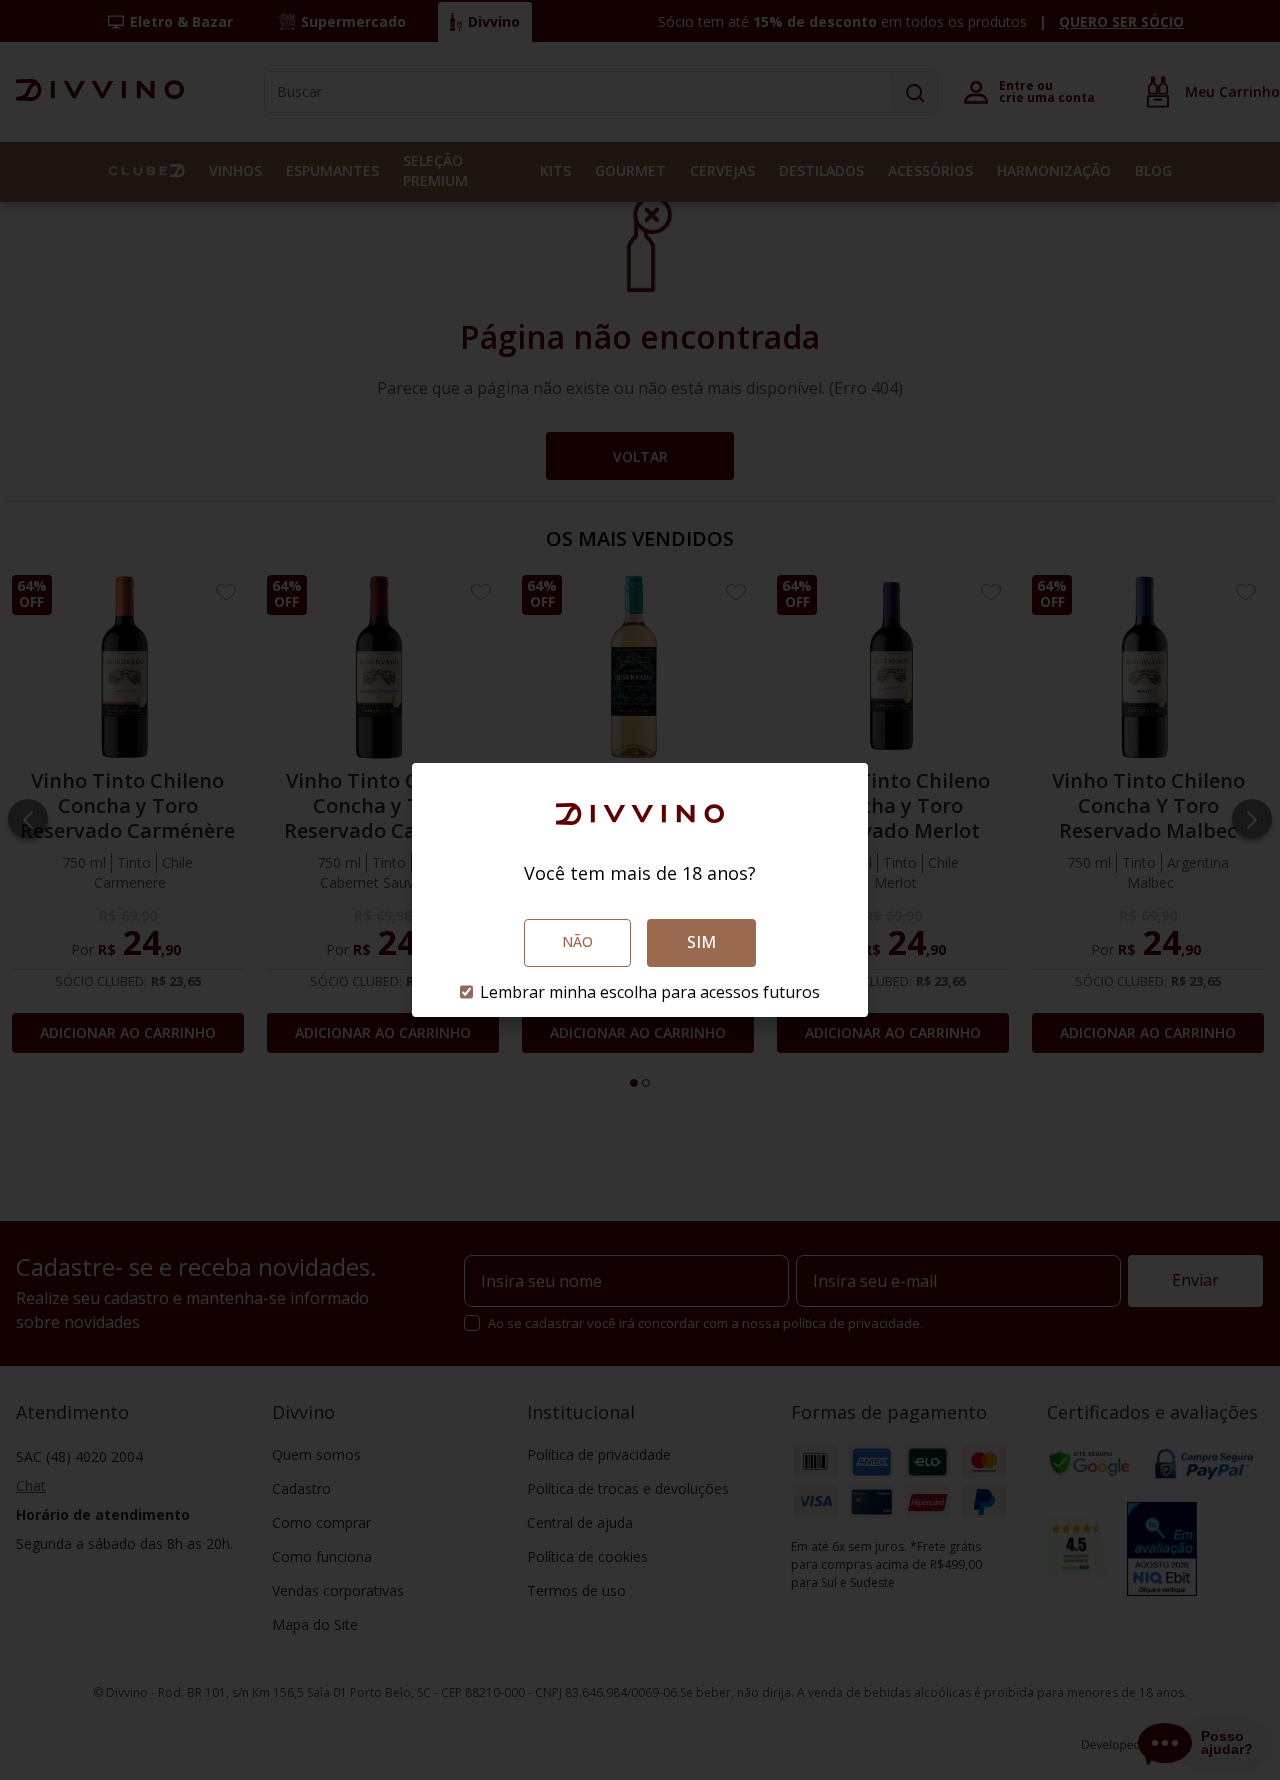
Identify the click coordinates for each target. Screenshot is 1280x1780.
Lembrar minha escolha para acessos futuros (650, 992)
